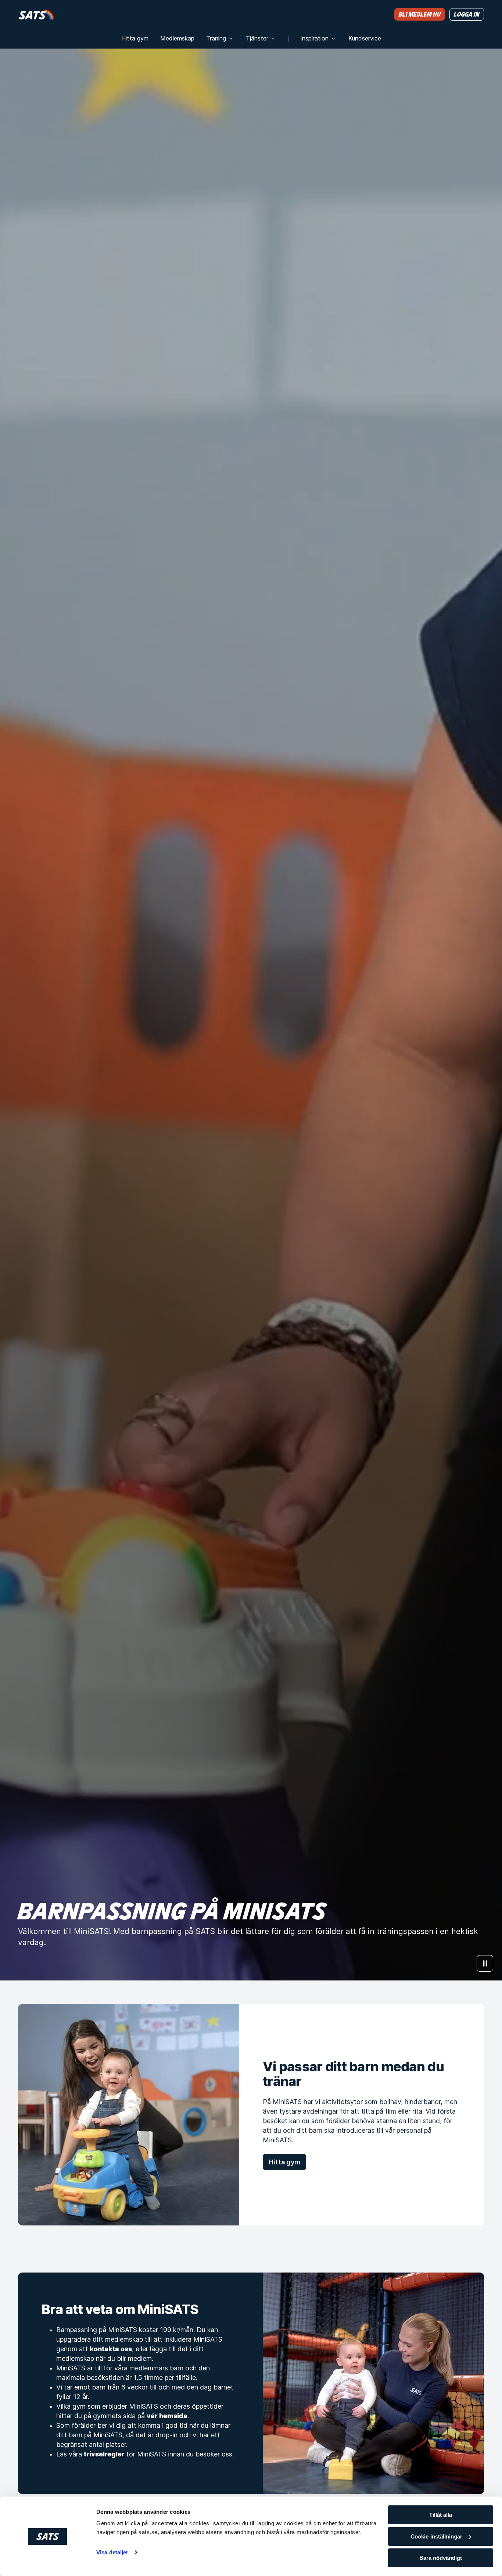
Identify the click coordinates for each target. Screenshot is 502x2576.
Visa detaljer (112, 2552)
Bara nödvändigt (441, 2558)
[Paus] (485, 1963)
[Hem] (36, 14)
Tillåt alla (441, 2515)
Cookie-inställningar (436, 2536)
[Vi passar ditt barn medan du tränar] (129, 2115)
